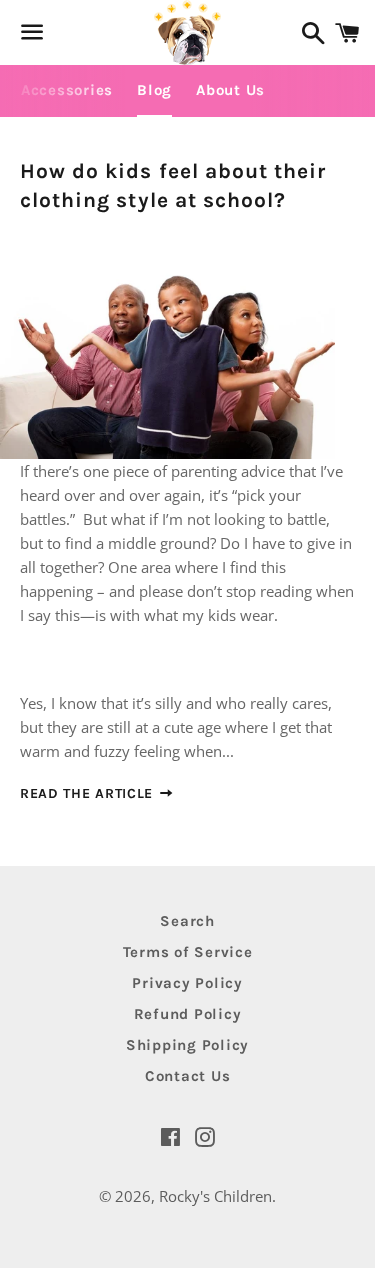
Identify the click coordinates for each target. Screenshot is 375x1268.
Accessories (67, 90)
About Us (230, 90)
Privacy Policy (187, 983)
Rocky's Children (215, 1196)
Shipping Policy (187, 1045)
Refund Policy (188, 1014)
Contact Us (188, 1076)
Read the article (89, 793)
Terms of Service (188, 952)
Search (187, 921)
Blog (154, 90)
